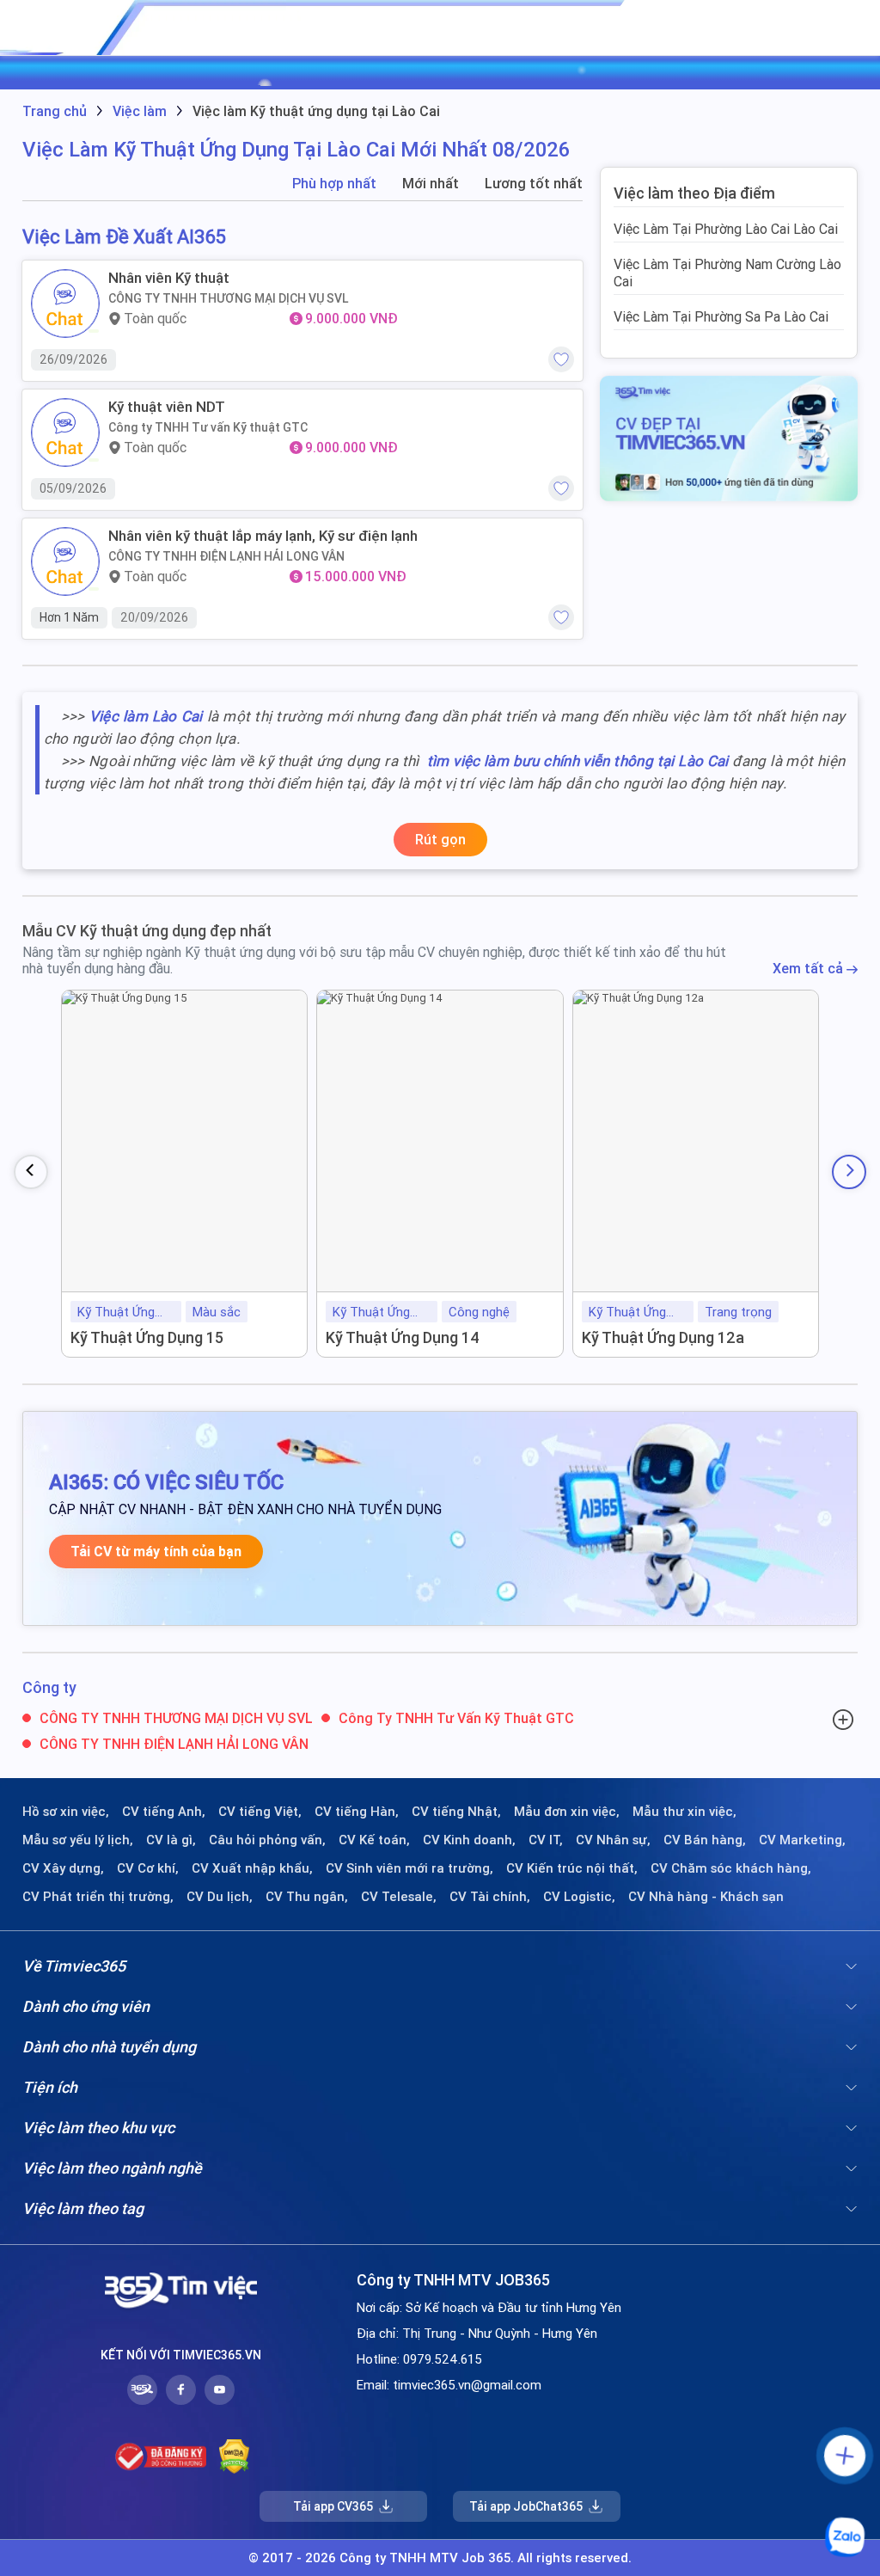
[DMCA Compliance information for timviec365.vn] (234, 2456)
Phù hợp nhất (334, 184)
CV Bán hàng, (705, 1840)
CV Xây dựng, (63, 1868)
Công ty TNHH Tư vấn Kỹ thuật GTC (208, 427)
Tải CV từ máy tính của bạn (156, 1552)
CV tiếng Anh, (164, 1812)
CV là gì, (171, 1840)
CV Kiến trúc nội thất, (572, 1868)
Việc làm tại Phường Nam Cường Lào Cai (727, 273)
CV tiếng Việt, (260, 1812)
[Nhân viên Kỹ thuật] (65, 304)
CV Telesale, (399, 1897)
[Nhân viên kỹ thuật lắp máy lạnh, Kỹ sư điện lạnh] (65, 561)
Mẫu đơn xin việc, (567, 1812)
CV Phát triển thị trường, (98, 1897)
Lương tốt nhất (534, 184)
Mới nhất (431, 184)
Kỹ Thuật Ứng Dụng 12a (663, 1337)
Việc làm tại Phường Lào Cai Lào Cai (726, 229)
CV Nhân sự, (613, 1840)
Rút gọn (440, 839)
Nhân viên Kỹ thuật (169, 278)
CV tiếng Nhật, (456, 1812)
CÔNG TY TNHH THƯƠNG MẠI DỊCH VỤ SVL (229, 298)
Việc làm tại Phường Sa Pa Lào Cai (721, 316)
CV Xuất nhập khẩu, (252, 1868)
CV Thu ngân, (307, 1897)
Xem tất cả (810, 969)
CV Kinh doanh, (469, 1840)
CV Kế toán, (374, 1840)
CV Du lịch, (220, 1897)
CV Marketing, (802, 1840)
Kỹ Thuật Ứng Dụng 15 (147, 1337)
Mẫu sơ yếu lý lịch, (78, 1840)
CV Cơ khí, (148, 1868)
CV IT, (546, 1840)
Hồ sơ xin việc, (66, 1812)
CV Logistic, (579, 1897)
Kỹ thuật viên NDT (167, 407)
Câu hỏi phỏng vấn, (267, 1840)
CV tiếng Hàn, (357, 1812)
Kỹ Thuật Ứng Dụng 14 (403, 1337)
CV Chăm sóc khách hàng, (731, 1868)
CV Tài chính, (490, 1897)
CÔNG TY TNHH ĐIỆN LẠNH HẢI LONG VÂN (226, 556)
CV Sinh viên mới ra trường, (409, 1868)
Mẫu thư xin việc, (684, 1812)
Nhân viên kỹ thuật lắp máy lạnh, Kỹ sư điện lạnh (263, 536)
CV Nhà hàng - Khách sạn (706, 1897)
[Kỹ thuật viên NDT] (65, 432)
